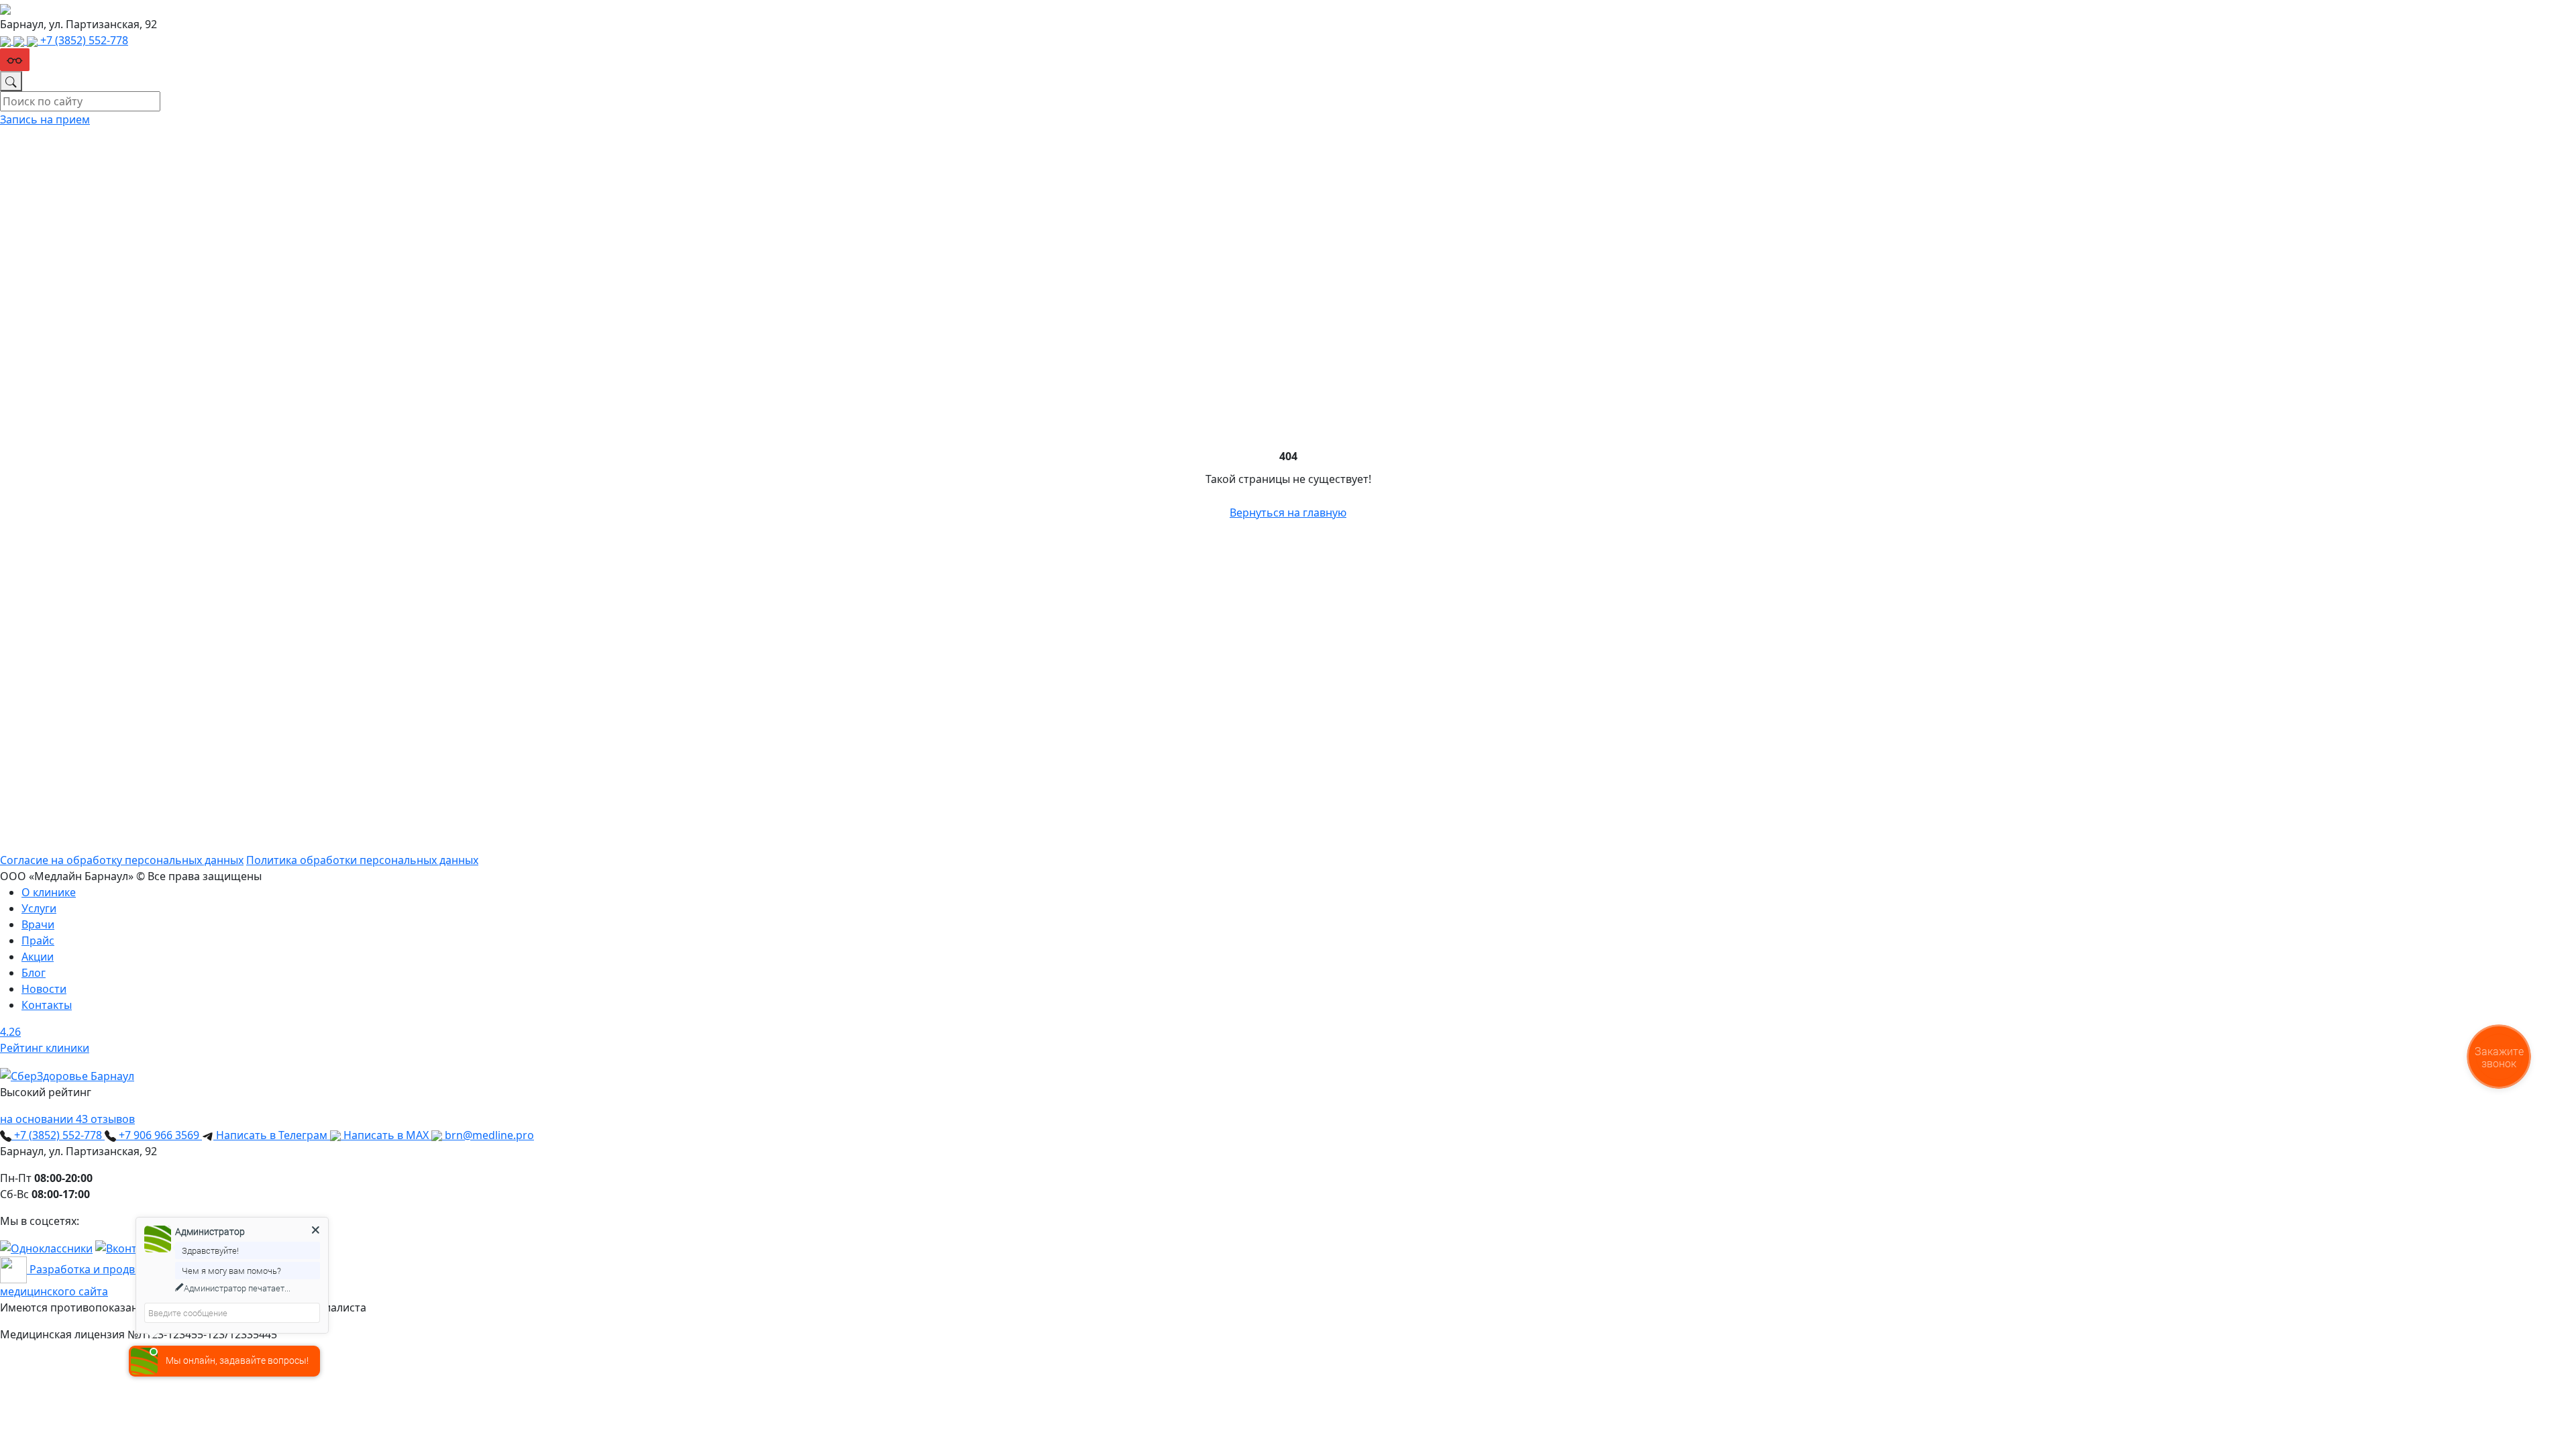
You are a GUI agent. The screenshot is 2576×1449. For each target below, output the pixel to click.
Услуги (39, 908)
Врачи (38, 924)
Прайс (38, 941)
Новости (44, 989)
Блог (34, 973)
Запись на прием (45, 119)
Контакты (47, 1005)
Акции (38, 957)
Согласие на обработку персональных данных (122, 860)
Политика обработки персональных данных (362, 860)
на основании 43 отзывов (67, 1119)
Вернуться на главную (1288, 513)
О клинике (49, 892)
